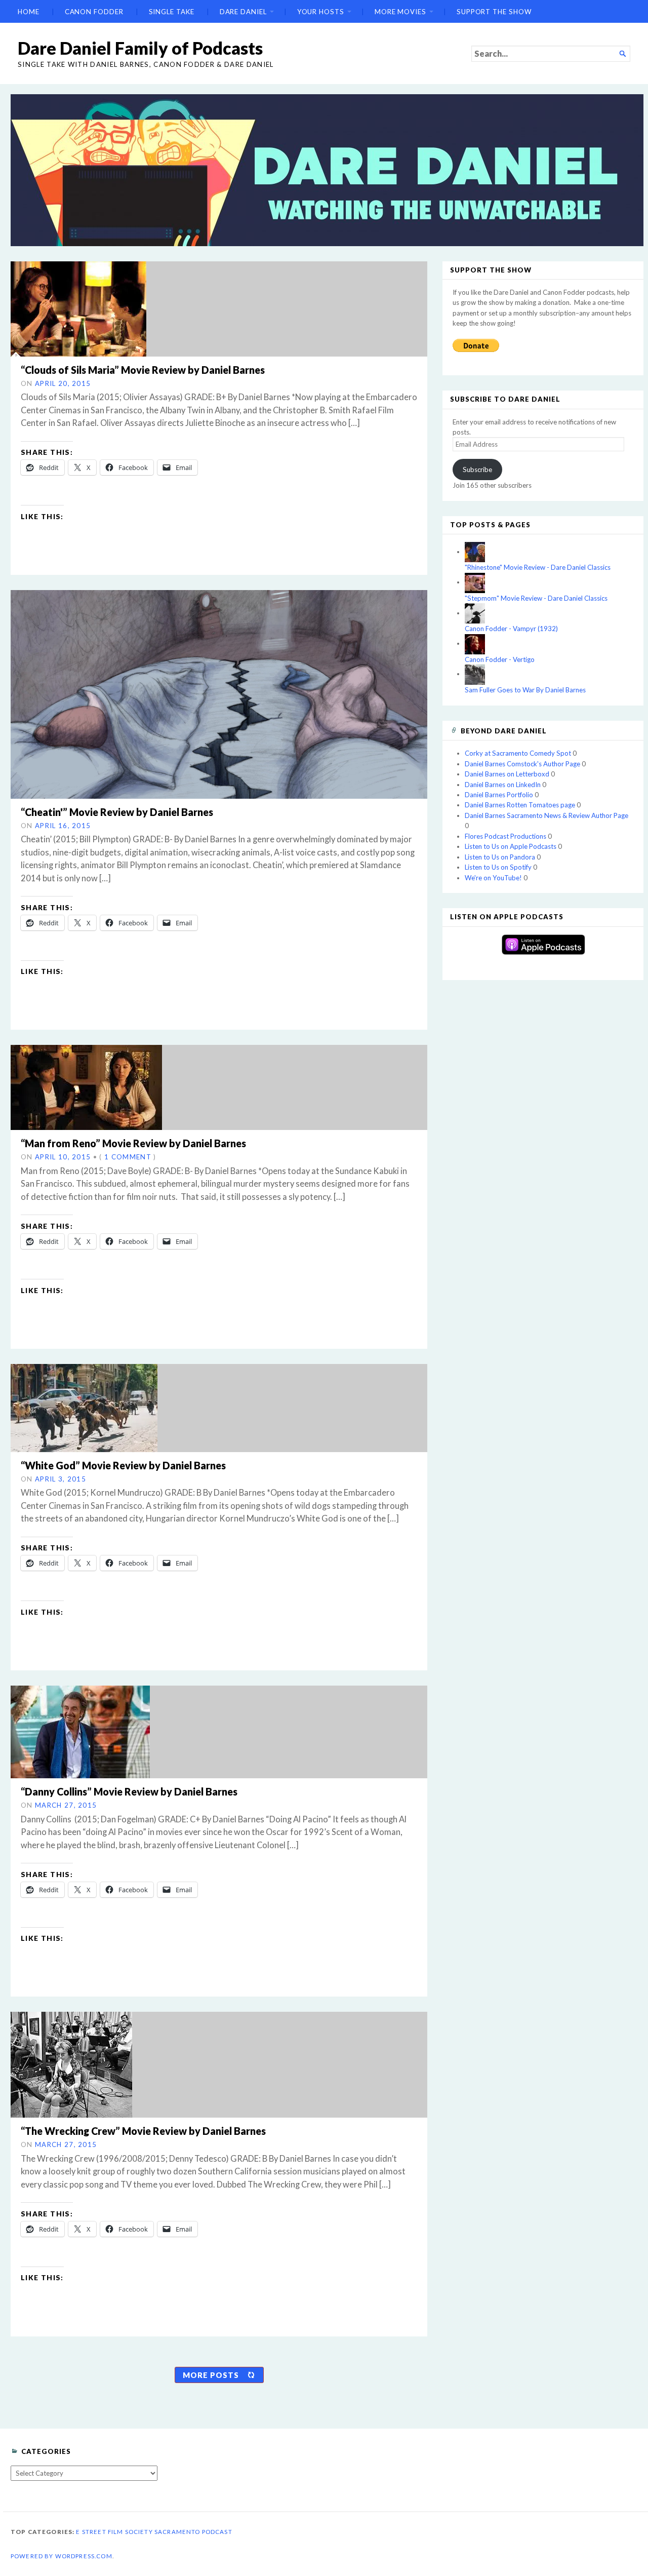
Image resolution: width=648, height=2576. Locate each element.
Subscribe (477, 470)
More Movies (400, 12)
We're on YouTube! (493, 878)
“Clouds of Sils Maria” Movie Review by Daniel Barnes (143, 370)
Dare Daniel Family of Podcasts (140, 48)
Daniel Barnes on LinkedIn (503, 785)
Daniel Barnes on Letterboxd (507, 774)
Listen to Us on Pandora (500, 857)
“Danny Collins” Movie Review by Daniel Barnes (129, 1791)
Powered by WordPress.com (62, 2556)
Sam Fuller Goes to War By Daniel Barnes (525, 690)
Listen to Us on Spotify (498, 867)
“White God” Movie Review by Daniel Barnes (123, 1465)
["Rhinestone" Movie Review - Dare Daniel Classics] (475, 552)
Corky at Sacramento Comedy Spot (518, 753)
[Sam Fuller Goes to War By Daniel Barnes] (475, 674)
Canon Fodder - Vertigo (500, 659)
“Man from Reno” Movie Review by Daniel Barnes (133, 1143)
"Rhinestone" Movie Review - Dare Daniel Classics (538, 567)
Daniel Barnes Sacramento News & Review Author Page (546, 815)
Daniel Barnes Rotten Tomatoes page (520, 805)
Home (29, 12)
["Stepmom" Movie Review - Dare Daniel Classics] (475, 582)
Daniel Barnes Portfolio (499, 795)
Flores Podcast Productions (505, 836)
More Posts (211, 2375)
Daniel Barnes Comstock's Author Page (522, 764)
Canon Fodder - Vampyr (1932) (511, 629)
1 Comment (128, 1157)
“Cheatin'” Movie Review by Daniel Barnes (117, 812)
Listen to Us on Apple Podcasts (511, 846)
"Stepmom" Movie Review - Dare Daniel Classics (536, 598)
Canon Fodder (94, 12)
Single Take (172, 12)
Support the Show (494, 12)
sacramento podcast (193, 2532)
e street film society (114, 2532)
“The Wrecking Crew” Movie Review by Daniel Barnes (143, 2131)
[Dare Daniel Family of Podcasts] (327, 170)
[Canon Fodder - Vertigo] (475, 643)
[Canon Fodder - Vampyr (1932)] (475, 613)
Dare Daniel (243, 12)
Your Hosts (321, 12)
